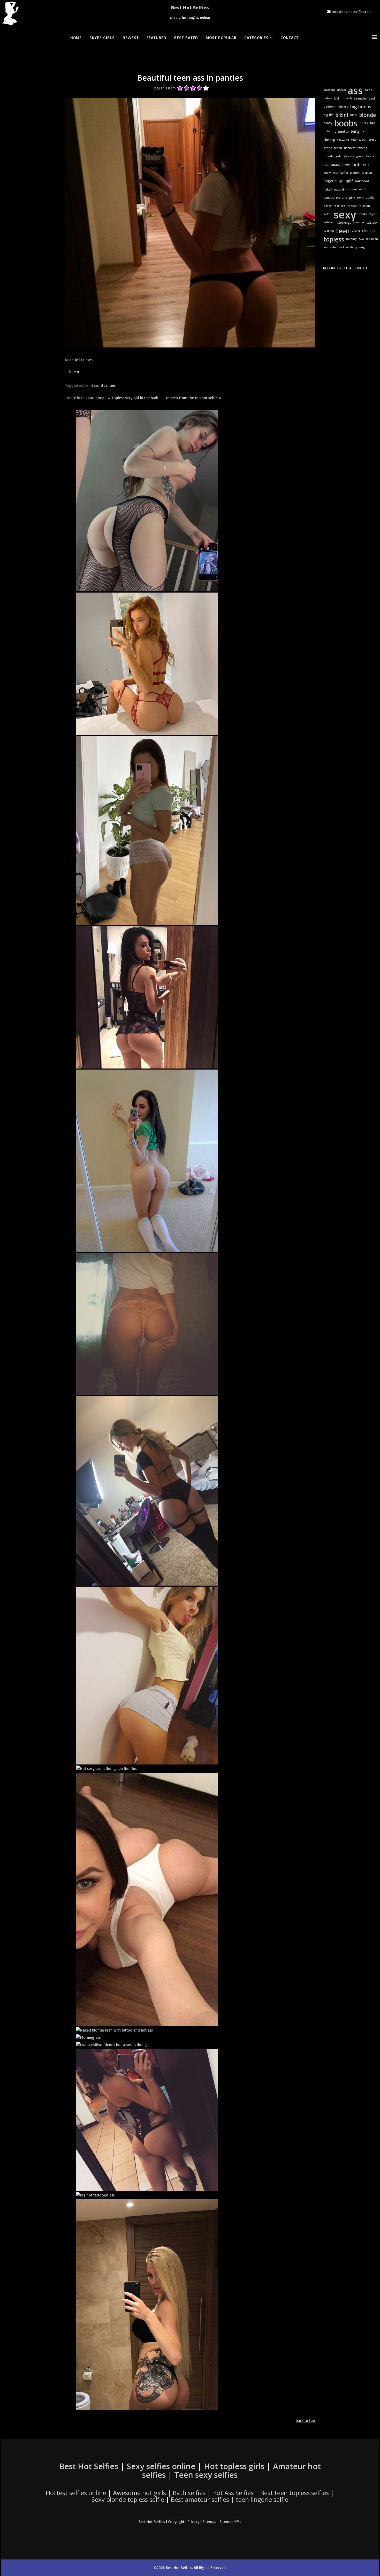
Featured (157, 37)
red (343, 206)
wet (341, 247)
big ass (343, 106)
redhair (353, 206)
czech (363, 139)
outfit (363, 189)
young (360, 247)
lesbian (367, 173)
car (364, 131)
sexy (345, 214)
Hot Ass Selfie (231, 2493)
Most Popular (221, 37)
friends (329, 156)
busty (355, 131)
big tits (329, 115)
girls (339, 156)
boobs (346, 123)
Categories (256, 37)
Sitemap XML (230, 2522)
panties (109, 385)
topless (334, 239)
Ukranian (372, 239)
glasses (349, 156)
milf (349, 181)
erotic (328, 148)
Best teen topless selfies (295, 2493)
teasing (329, 230)
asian (341, 90)
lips (341, 181)
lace (336, 173)
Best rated (186, 37)
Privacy (193, 2522)
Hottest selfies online (76, 2493)
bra (373, 123)
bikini (342, 115)
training (351, 239)
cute (354, 139)
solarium (329, 222)
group (360, 156)
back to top (305, 2420)
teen (343, 231)
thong (356, 230)
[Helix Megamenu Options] (376, 37)
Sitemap (209, 2522)
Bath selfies (189, 2493)
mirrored (362, 181)
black (354, 115)
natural (339, 189)
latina (344, 173)
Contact (290, 37)
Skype (373, 214)
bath (338, 98)
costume (343, 139)
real (336, 206)
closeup (329, 140)
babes (328, 98)
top (373, 231)
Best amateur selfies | (230, 2499)
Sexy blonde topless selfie (128, 2499)
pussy (328, 206)
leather (355, 173)
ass (96, 385)
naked (328, 189)
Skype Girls (102, 37)
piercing (342, 197)
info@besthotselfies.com (352, 12)
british (328, 131)
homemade (332, 164)
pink (352, 198)
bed (372, 98)
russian (365, 206)
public (370, 197)
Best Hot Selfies (190, 7)
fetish (338, 148)
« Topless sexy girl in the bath (133, 398)
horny (346, 164)
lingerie (330, 181)
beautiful (360, 98)
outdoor (351, 189)
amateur (329, 90)
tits (365, 231)
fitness (362, 148)
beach (348, 98)
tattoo (372, 222)
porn (360, 197)
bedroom (330, 106)
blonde (368, 115)
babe (369, 90)
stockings (344, 222)
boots (364, 123)
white (350, 247)
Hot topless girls (234, 2466)
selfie (328, 214)
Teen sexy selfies (206, 2475)
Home (76, 37)
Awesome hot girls (139, 2493)
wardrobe (330, 247)
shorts (362, 214)
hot (356, 164)
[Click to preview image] (190, 223)
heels (370, 156)
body (328, 123)
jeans (365, 164)
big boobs (361, 107)
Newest (131, 37)
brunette (342, 131)
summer (359, 222)
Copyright (176, 2522)
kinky (327, 173)
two (361, 239)
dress (372, 139)
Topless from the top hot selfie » (193, 398)
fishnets (350, 148)
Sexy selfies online (161, 2466)
